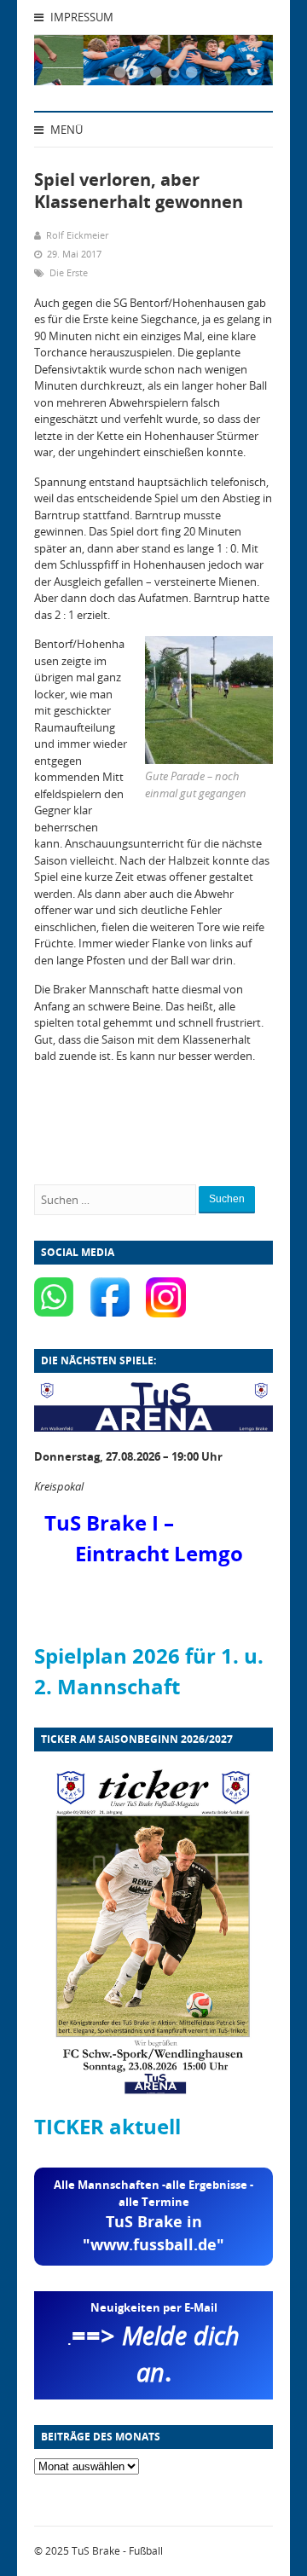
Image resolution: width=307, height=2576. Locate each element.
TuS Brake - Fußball (117, 2551)
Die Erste (69, 272)
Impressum (81, 17)
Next (239, 65)
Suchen (227, 1199)
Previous (68, 65)
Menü (65, 130)
